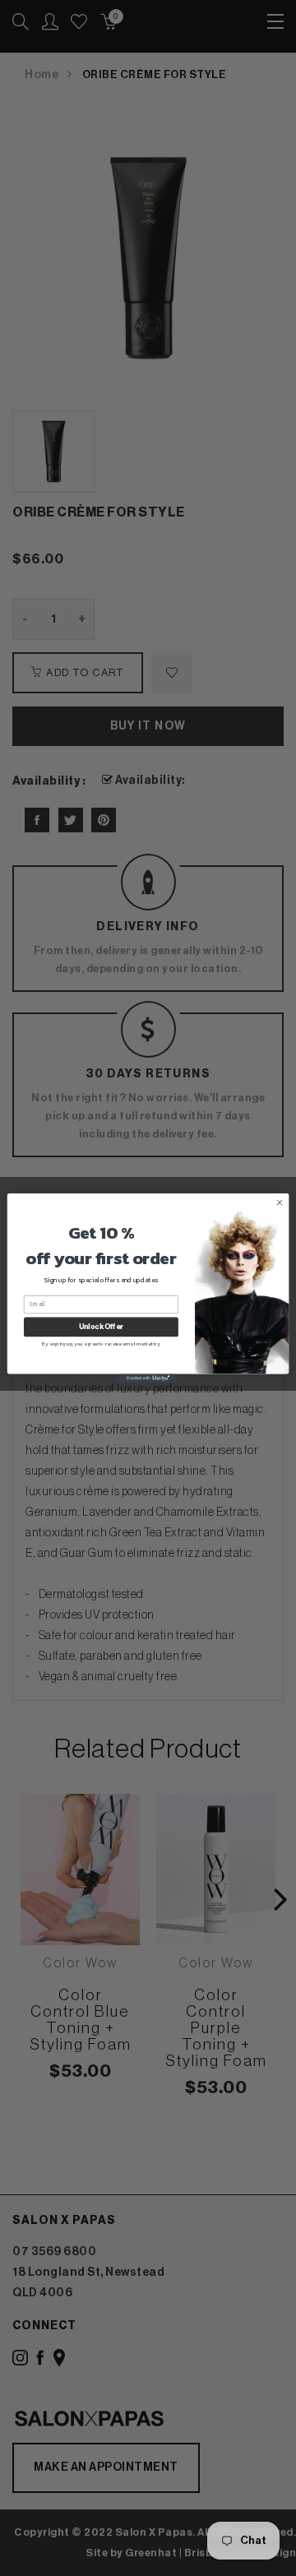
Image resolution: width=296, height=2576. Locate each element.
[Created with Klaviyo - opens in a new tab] (148, 1378)
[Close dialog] (279, 1202)
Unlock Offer (101, 1327)
